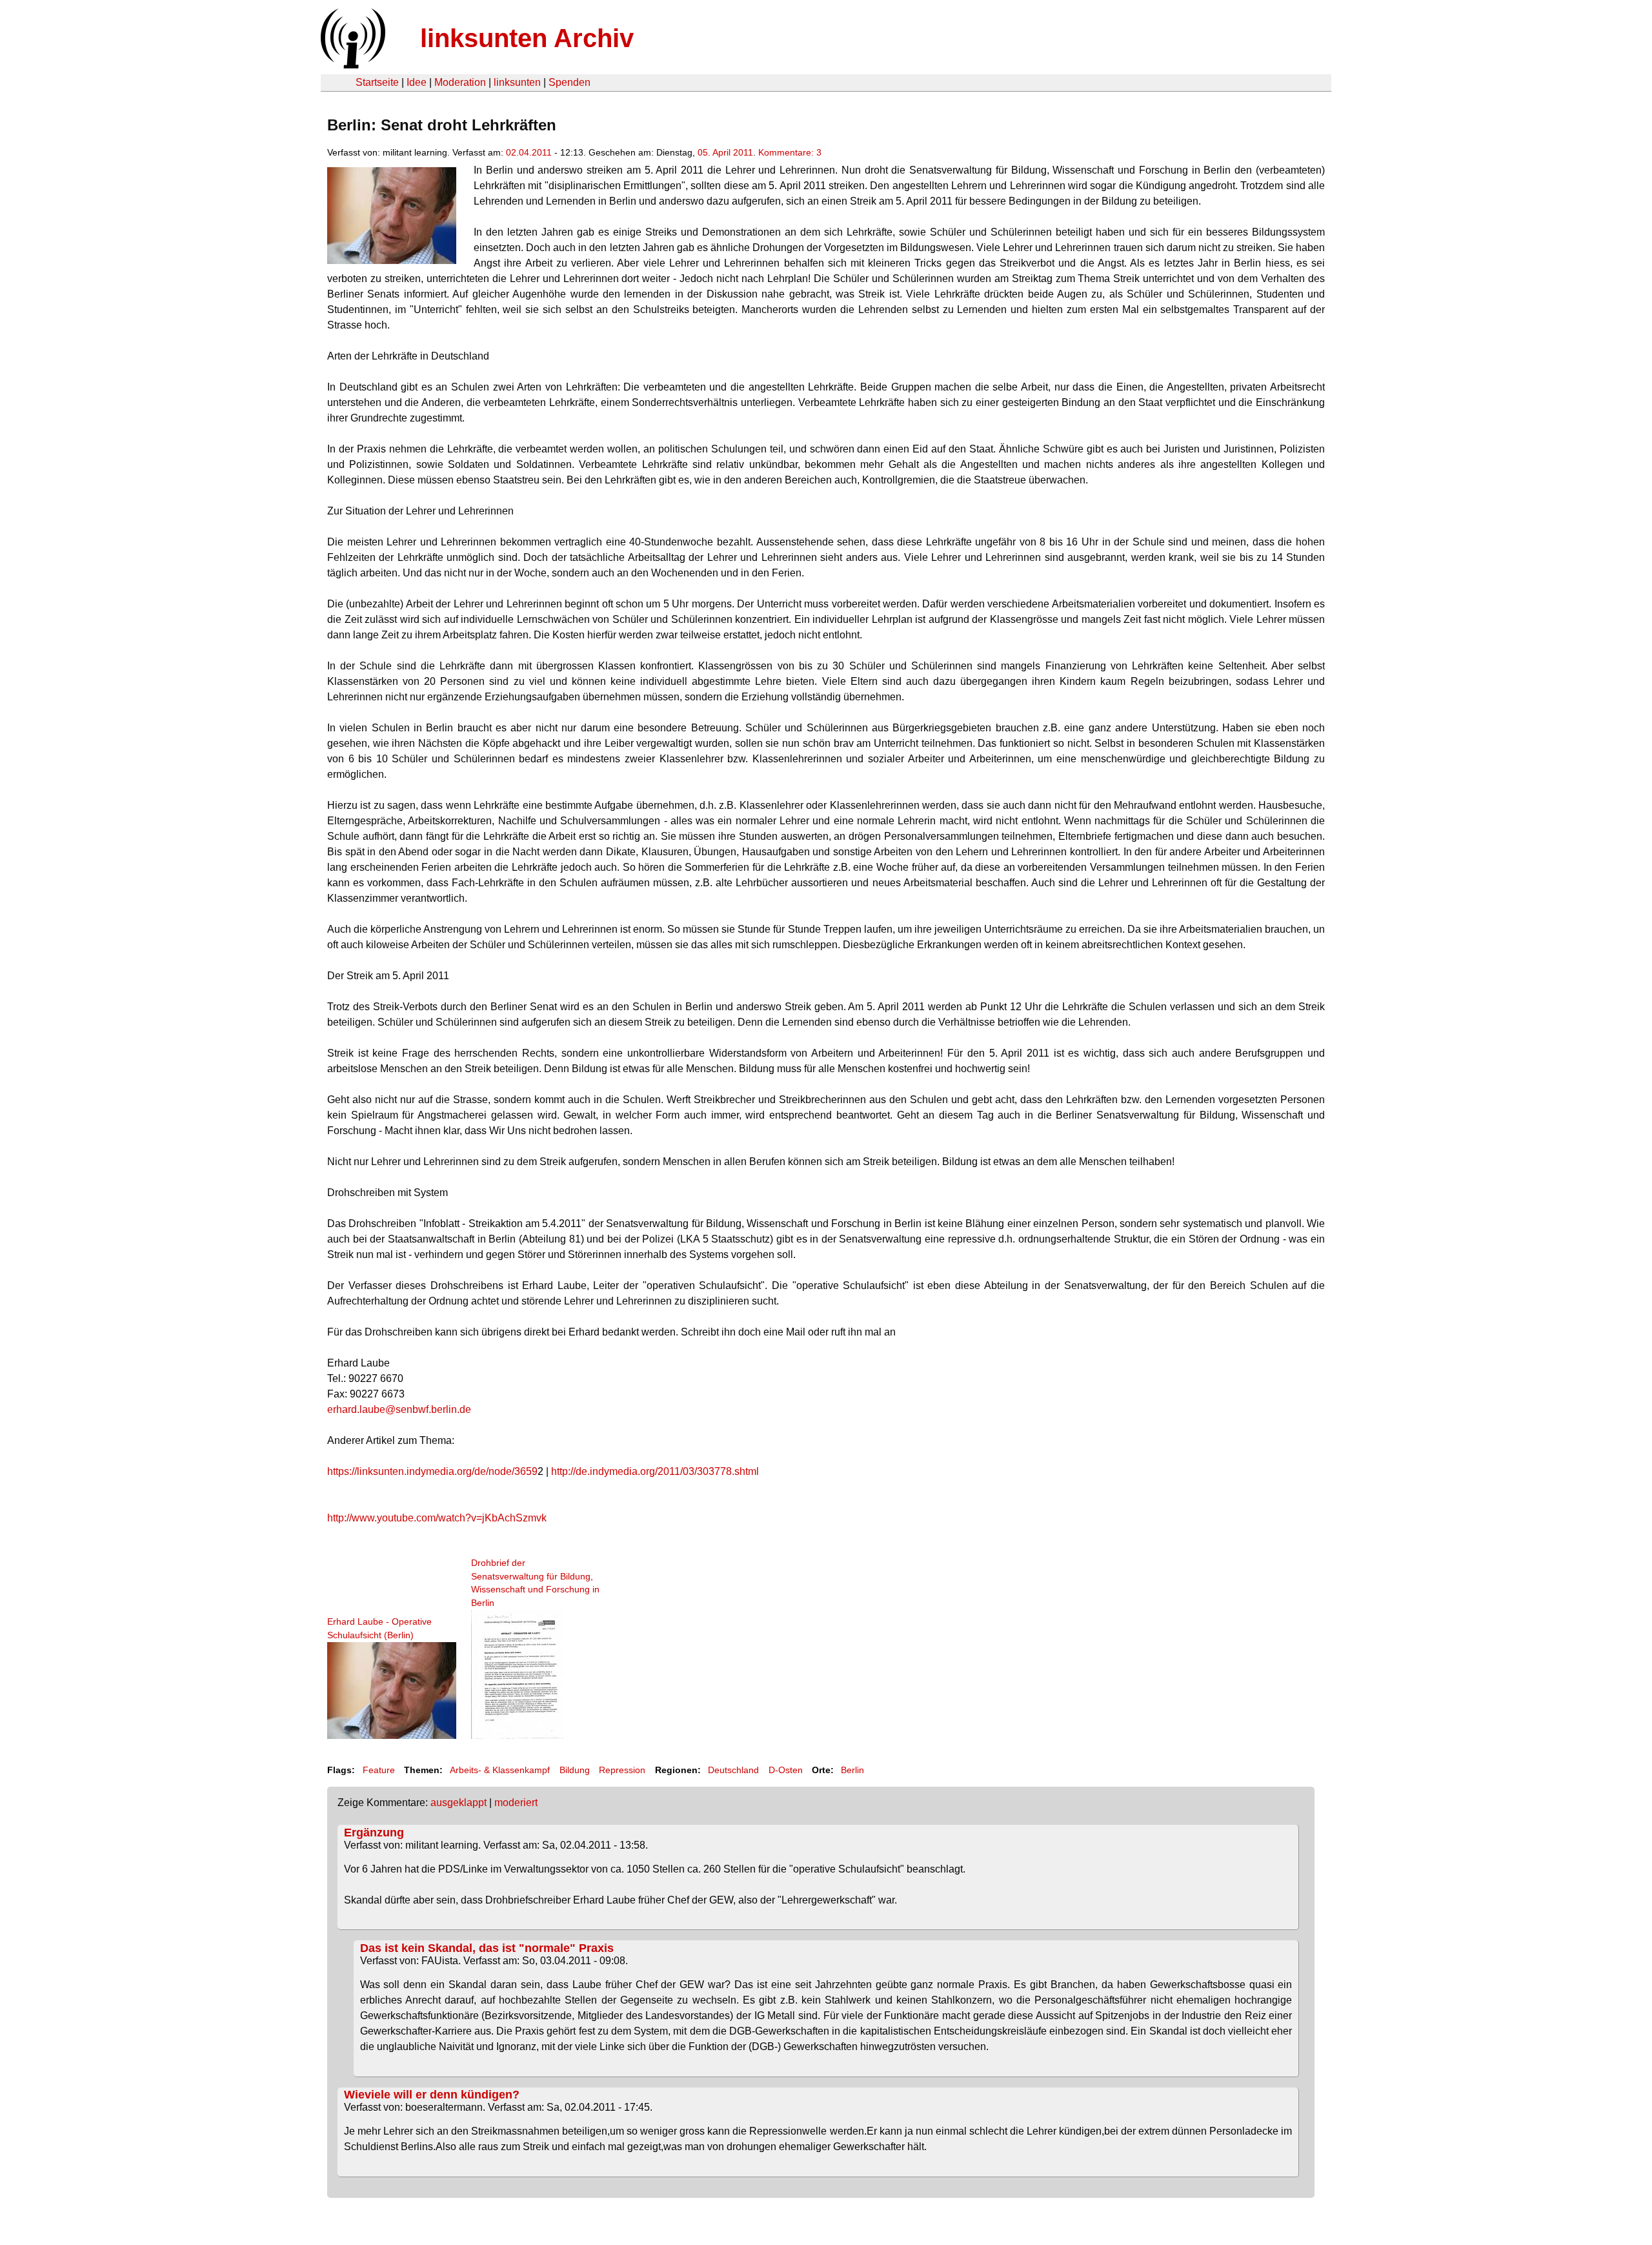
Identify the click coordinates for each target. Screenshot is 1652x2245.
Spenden (569, 82)
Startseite (377, 82)
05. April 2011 (725, 152)
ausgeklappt (458, 1803)
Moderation (460, 82)
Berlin (852, 1770)
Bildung (575, 1770)
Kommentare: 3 (790, 152)
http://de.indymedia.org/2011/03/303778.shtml (655, 1471)
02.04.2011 (529, 152)
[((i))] (352, 65)
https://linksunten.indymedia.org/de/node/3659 (432, 1471)
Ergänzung (374, 1833)
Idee (417, 82)
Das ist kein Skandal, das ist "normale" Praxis (487, 1948)
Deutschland (733, 1770)
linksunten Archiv (527, 38)
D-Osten (786, 1770)
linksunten (517, 82)
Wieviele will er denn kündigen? (432, 2095)
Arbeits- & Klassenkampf (500, 1770)
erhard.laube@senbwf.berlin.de (399, 1409)
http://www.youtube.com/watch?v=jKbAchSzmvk (437, 1518)
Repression (622, 1770)
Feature (379, 1770)
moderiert (516, 1803)
